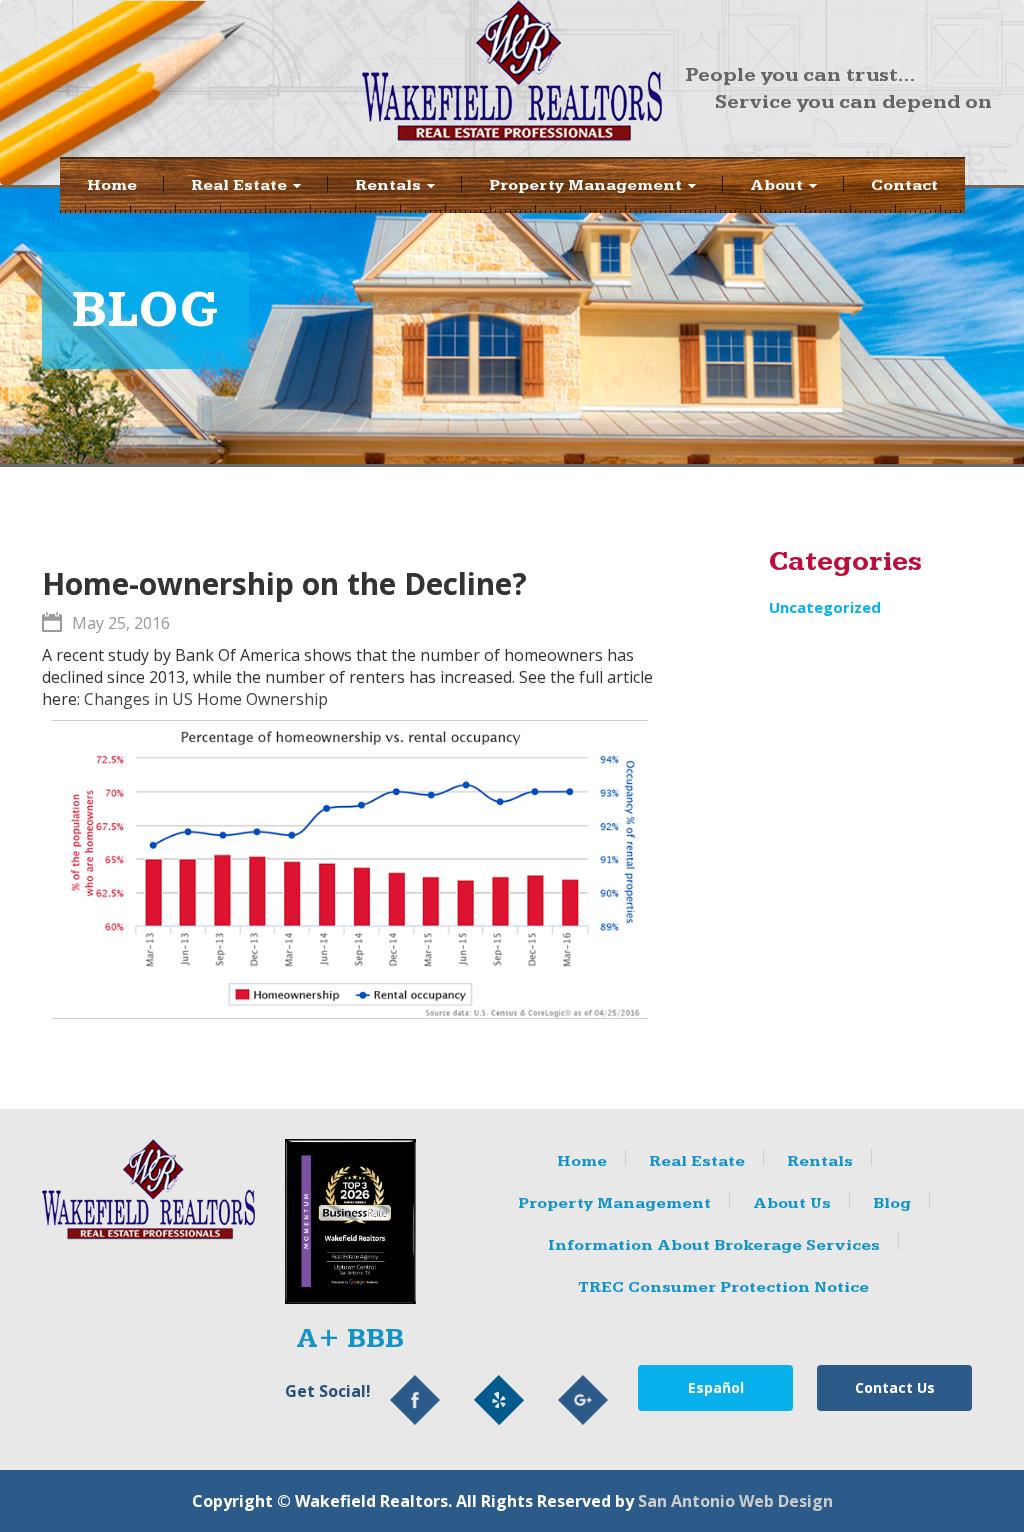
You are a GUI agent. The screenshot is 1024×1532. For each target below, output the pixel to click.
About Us (792, 1203)
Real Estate (241, 185)
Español (716, 1387)
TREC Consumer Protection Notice (723, 1287)
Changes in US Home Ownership (206, 699)
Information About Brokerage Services (714, 1245)
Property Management (587, 185)
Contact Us (895, 1387)
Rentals (390, 185)
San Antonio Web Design (735, 1501)
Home (112, 185)
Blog (892, 1203)
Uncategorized (825, 607)
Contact (904, 185)
